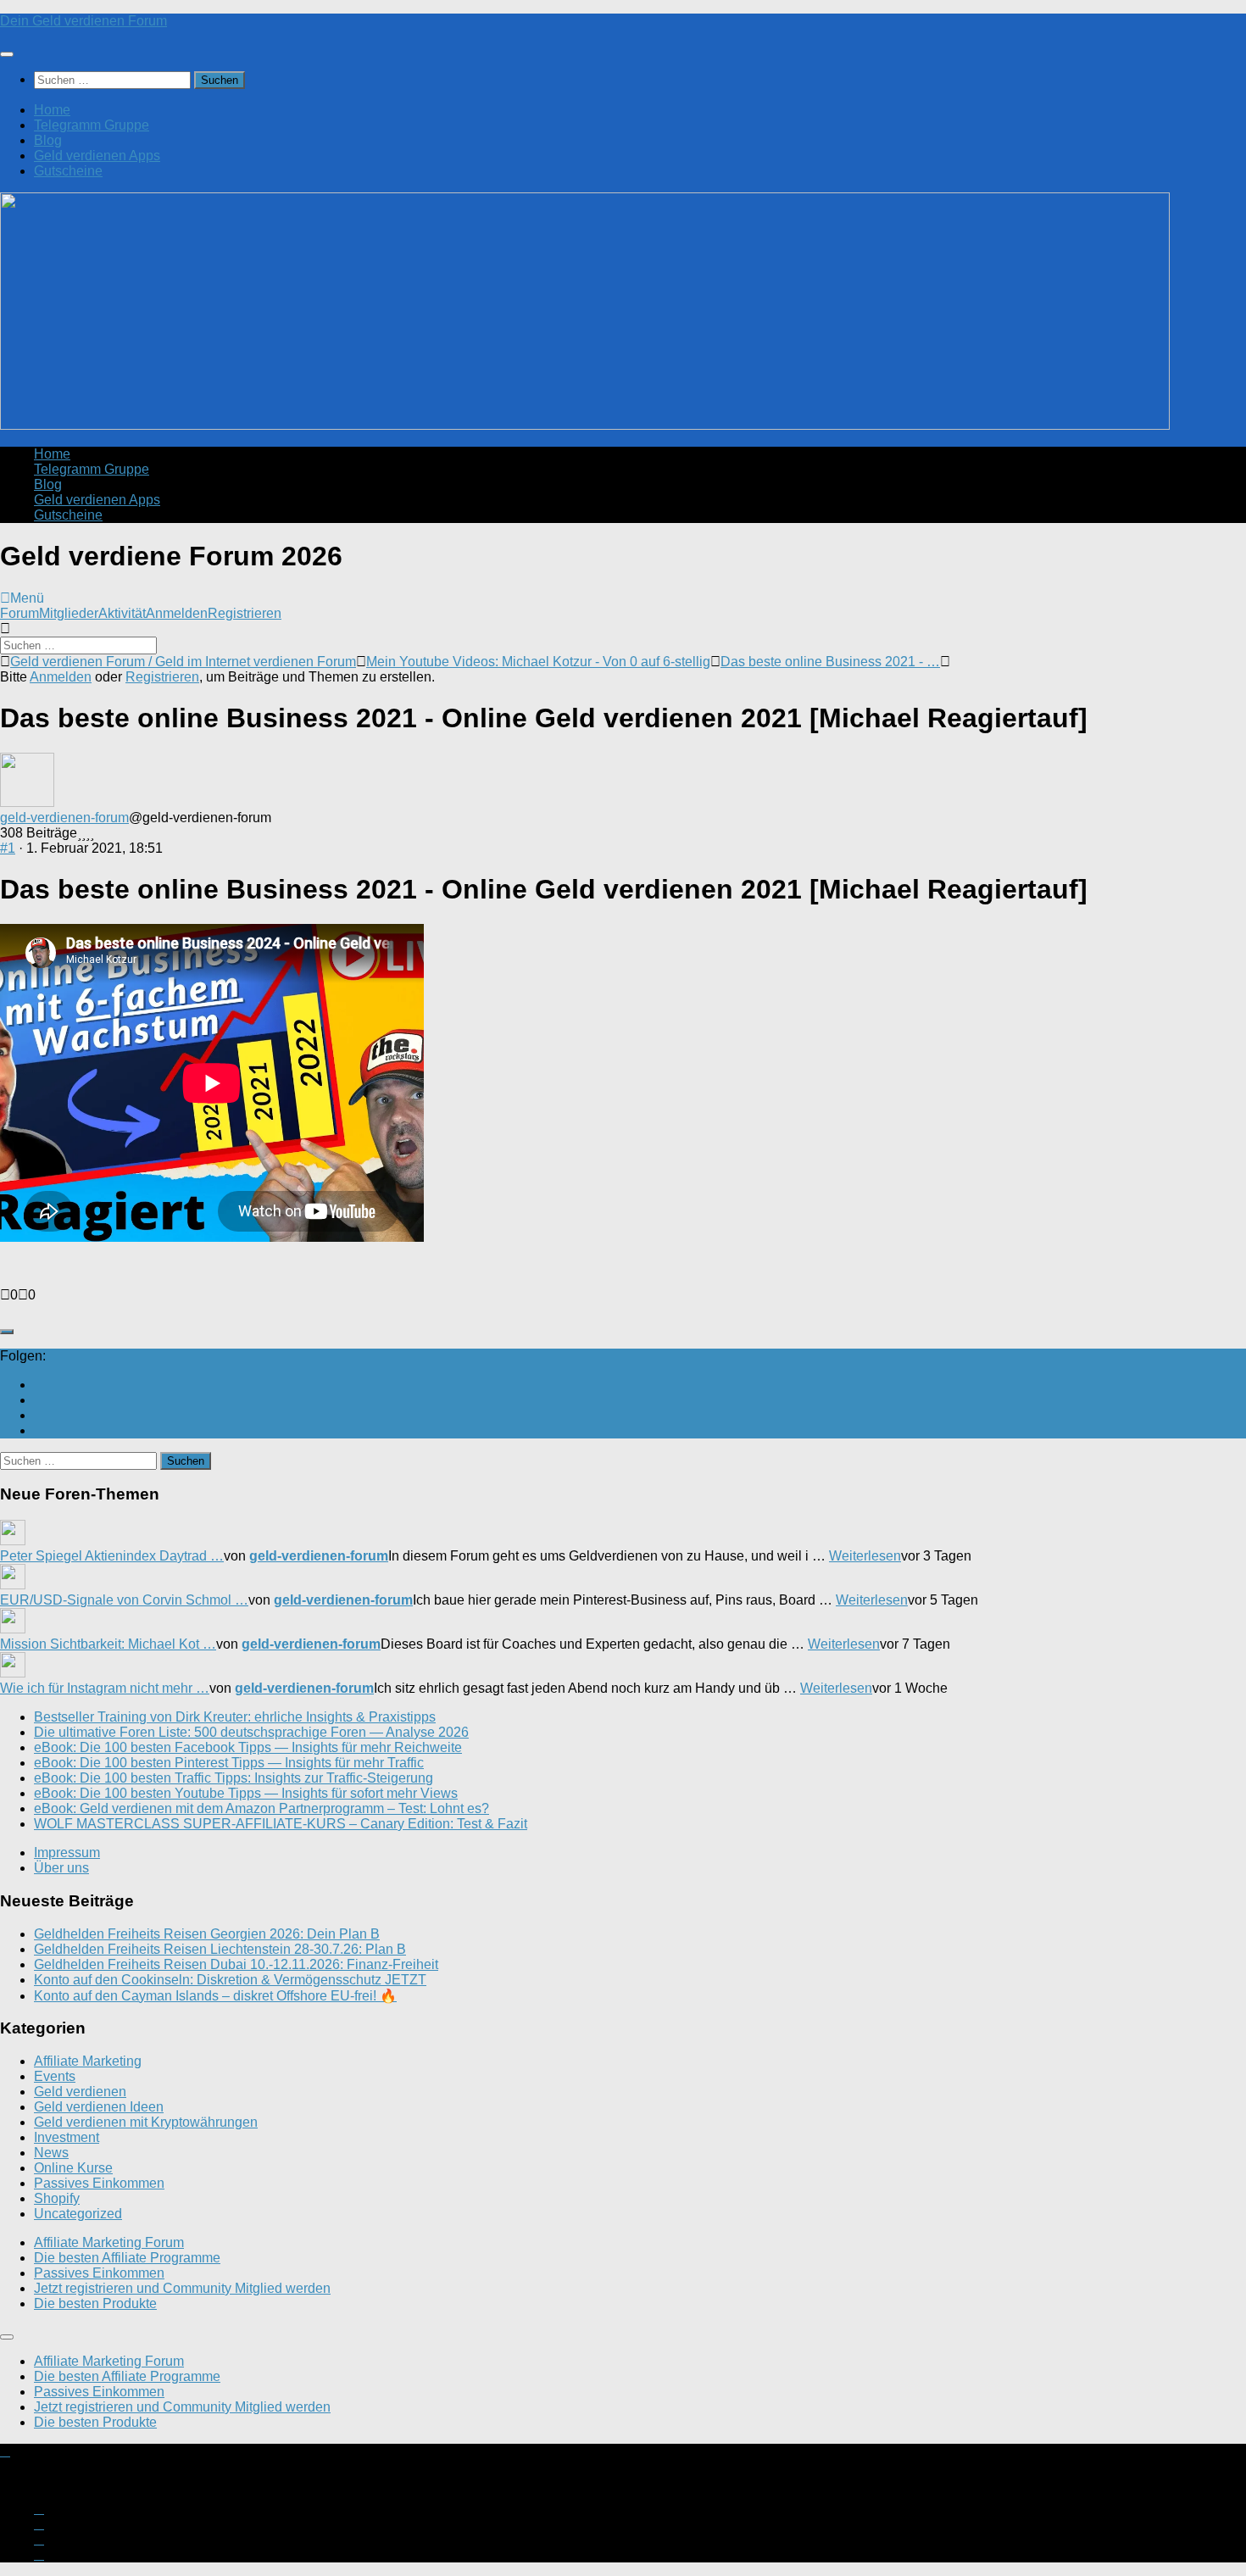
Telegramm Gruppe (92, 125)
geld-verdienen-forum (64, 818)
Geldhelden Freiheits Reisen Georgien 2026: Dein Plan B (207, 1934)
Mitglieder (69, 613)
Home (52, 110)
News (51, 2153)
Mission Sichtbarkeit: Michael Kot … (108, 1644)
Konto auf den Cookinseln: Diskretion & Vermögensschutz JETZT (230, 1980)
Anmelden (177, 613)
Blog (48, 140)
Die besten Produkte (95, 2303)
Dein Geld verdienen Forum (83, 21)
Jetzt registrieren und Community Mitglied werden (182, 2288)
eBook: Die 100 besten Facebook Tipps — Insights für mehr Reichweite (248, 1747)
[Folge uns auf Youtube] (39, 1385)
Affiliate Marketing (88, 2061)
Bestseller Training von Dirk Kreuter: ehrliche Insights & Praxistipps (235, 1717)
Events (55, 2076)
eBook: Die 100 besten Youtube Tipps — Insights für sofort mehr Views (246, 1793)
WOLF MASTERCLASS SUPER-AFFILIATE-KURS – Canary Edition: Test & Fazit (281, 1824)
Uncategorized (78, 2214)
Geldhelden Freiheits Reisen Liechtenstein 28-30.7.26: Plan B (220, 1949)
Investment (67, 2137)
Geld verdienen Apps (97, 156)
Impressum (67, 1853)
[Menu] (7, 54)
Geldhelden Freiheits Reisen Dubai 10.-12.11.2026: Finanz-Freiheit (236, 1964)
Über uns (61, 1868)
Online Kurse (73, 2168)
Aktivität (122, 613)
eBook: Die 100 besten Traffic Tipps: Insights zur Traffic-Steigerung (234, 1778)
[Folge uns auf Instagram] (39, 1400)
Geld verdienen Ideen (99, 2107)
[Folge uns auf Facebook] (39, 1415)
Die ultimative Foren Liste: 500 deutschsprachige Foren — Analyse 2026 (251, 1732)
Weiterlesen (865, 1556)
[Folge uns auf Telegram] (39, 1430)
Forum (19, 613)
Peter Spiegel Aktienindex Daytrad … (112, 1556)
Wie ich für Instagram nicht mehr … (105, 1688)
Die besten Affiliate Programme (127, 2258)
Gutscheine (68, 171)
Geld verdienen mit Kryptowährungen (146, 2122)
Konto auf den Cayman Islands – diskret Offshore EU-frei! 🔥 (215, 1996)
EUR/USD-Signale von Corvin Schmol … (124, 1600)
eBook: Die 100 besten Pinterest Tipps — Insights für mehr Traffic (229, 1763)
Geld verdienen (80, 2092)
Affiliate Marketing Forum (109, 2242)
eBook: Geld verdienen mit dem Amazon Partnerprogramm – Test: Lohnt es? (261, 1808)
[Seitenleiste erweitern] (7, 1332)
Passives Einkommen (99, 2183)
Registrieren (245, 613)
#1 (8, 848)
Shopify (57, 2198)
